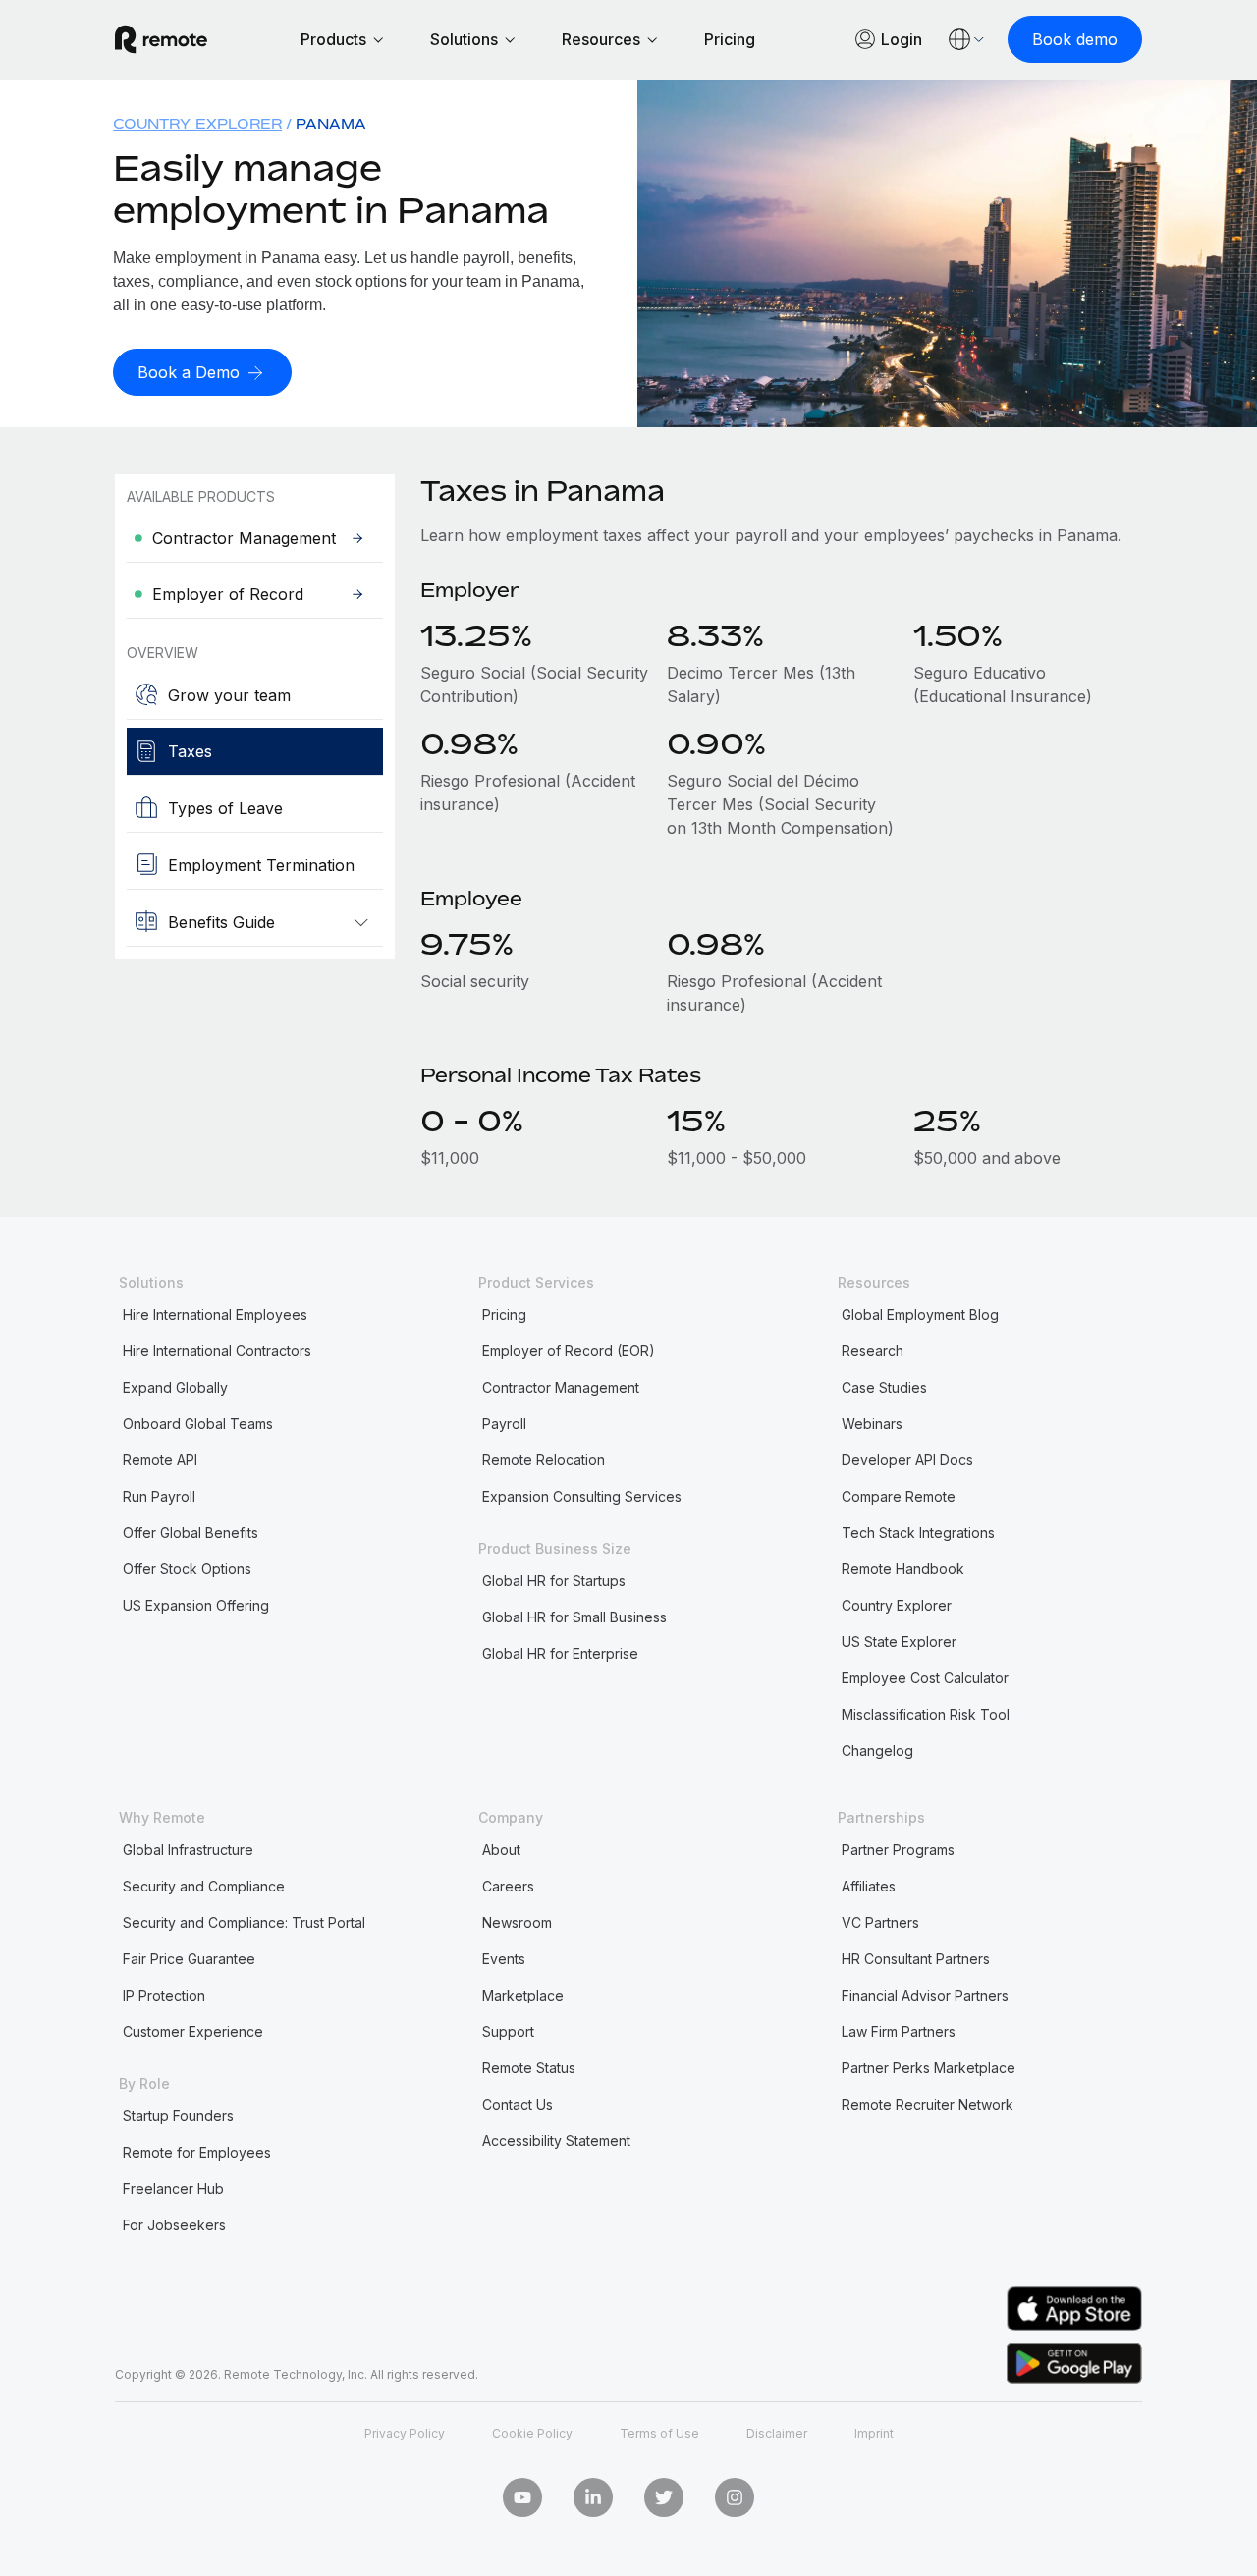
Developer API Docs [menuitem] (907, 1460)
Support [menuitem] (508, 2031)
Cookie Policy (532, 2433)
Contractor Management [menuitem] (561, 1387)
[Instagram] (735, 2497)
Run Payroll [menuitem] (159, 1496)
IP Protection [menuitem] (164, 1995)
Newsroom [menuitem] (517, 1922)
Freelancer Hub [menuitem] (173, 2189)
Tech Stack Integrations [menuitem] (918, 1533)
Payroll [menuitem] (504, 1424)
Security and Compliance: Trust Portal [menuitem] (244, 1922)
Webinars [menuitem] (872, 1424)
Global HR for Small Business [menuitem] (574, 1617)
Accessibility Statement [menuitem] (556, 2140)
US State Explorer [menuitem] (899, 1642)
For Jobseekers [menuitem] (174, 2225)
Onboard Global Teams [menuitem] (198, 1424)
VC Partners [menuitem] (880, 1922)
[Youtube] (522, 2497)
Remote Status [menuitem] (529, 2068)
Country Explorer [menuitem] (197, 123)
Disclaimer (777, 2433)
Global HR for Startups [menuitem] (554, 1581)
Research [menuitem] (873, 1351)
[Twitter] (664, 2497)
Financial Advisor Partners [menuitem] (925, 1995)
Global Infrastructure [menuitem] (188, 1850)
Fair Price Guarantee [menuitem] (189, 1959)
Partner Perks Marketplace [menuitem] (929, 2068)
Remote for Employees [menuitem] (197, 2152)
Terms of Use (659, 2433)
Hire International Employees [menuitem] (215, 1315)
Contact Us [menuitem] (518, 2104)
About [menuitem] (501, 1850)
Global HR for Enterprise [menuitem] (560, 1653)
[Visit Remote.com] (161, 39)
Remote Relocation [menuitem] (544, 1460)
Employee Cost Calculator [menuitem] (925, 1678)
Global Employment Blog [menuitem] (920, 1315)
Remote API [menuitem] (160, 1460)
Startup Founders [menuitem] (178, 2116)
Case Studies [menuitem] (884, 1387)
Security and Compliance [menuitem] (204, 1886)
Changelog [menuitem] (877, 1751)
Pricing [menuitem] (504, 1315)
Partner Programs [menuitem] (898, 1850)
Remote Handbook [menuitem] (903, 1569)
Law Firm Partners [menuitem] (899, 2031)
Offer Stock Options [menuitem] (187, 1569)
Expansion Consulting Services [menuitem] (582, 1496)
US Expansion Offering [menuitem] (196, 1605)
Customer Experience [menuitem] (193, 2031)
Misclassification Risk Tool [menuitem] (926, 1714)
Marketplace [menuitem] (523, 1995)
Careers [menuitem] (508, 1886)
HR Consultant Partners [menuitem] (916, 1959)
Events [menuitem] (504, 1959)
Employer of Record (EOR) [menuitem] (569, 1351)
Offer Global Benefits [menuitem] (191, 1533)
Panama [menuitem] (331, 123)
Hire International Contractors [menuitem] (217, 1351)
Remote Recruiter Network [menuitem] (928, 2104)
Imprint (874, 2433)
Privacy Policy (405, 2433)
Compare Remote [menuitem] (899, 1496)
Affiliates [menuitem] (869, 1886)
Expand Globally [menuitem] (175, 1387)
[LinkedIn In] (593, 2497)
